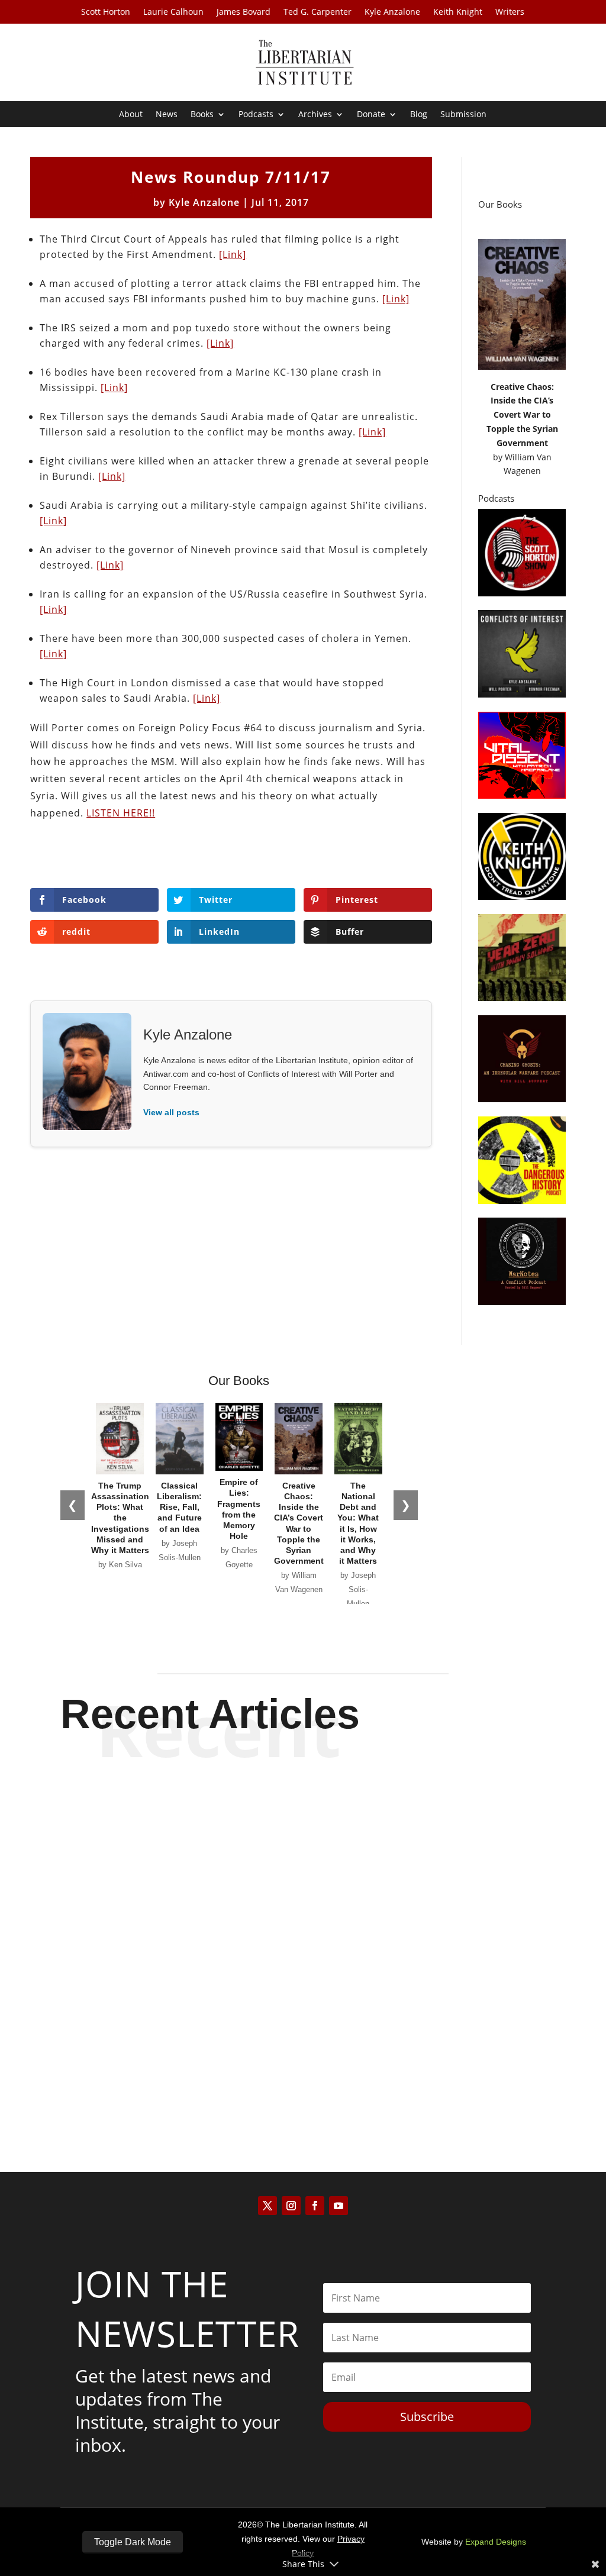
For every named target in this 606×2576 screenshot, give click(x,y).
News (167, 115)
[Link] (233, 254)
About (131, 115)
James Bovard (244, 12)
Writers (510, 12)
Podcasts (256, 115)
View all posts (171, 1112)
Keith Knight (458, 12)
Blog (419, 115)
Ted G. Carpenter (317, 12)
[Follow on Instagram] (291, 2206)
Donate (371, 115)
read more (303, 1867)
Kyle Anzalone (392, 12)
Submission (463, 115)
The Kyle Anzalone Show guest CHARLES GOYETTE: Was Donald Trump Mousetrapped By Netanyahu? (303, 2049)
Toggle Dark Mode (133, 2542)
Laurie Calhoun (173, 12)
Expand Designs (496, 2542)
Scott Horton (106, 12)
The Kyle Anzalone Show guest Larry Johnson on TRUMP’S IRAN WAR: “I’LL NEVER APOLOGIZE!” (303, 1815)
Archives (315, 115)
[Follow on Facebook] (315, 2206)
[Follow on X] (267, 2206)
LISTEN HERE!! (121, 813)
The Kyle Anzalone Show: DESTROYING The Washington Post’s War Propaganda (303, 1932)
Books (202, 115)
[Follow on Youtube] (339, 2206)
